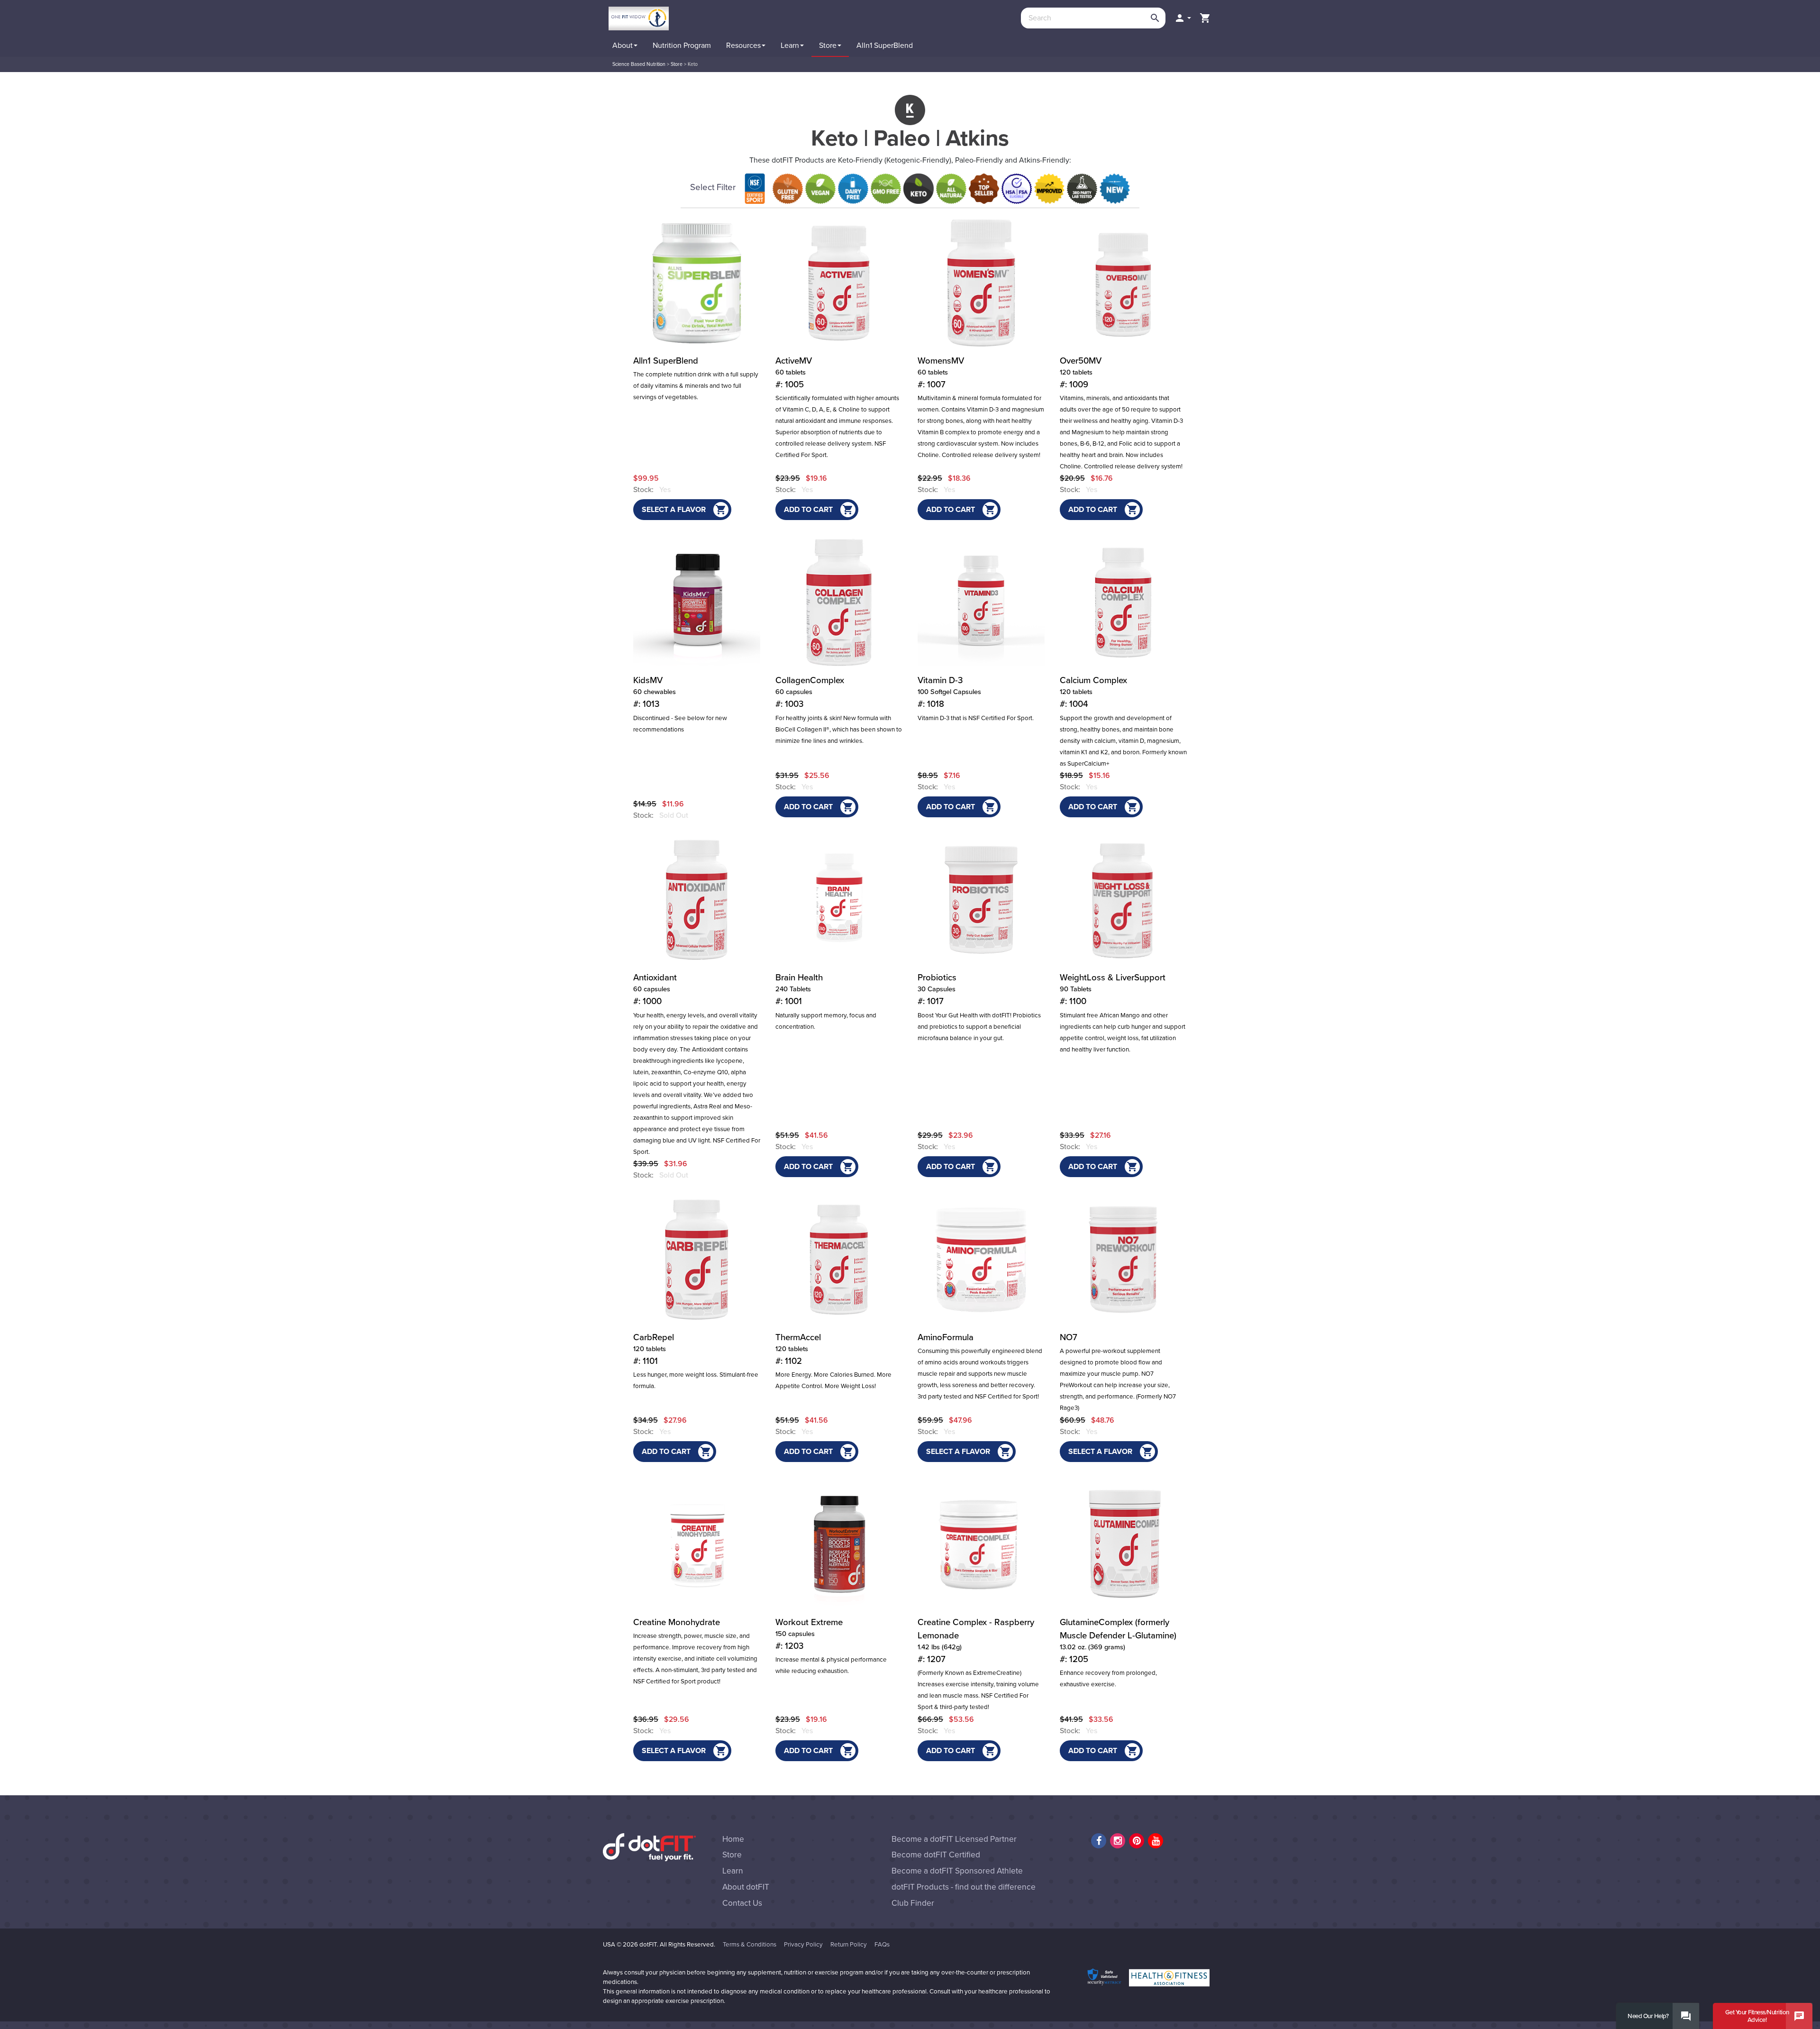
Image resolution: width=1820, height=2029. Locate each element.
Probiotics (937, 989)
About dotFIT (746, 1887)
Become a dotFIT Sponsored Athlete (957, 1871)
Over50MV (1081, 373)
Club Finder (913, 1903)
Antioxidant (655, 989)
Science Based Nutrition (639, 64)
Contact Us (742, 1903)
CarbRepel (654, 1349)
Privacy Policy (803, 1945)
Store (677, 64)
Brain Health (799, 989)
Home (733, 1839)
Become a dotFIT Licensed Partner (954, 1839)
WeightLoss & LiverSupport (1113, 989)
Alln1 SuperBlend (666, 361)
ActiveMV (794, 373)
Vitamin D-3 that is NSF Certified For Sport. (976, 718)
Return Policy (849, 1945)
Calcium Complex (1093, 692)
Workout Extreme (809, 1634)
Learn (733, 1871)
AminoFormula (946, 1337)
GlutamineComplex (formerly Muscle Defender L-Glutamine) (1118, 1641)
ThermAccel (798, 1349)
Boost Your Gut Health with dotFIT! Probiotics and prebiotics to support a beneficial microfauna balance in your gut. (979, 1027)
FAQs (882, 1945)
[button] (1183, 18)
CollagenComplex (810, 692)
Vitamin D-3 (949, 692)
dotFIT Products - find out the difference (964, 1887)
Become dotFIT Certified (936, 1855)
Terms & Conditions (750, 1945)
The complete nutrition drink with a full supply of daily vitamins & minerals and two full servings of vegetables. (696, 386)
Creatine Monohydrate (677, 1622)
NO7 (1069, 1337)
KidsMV (655, 692)
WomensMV (941, 373)
